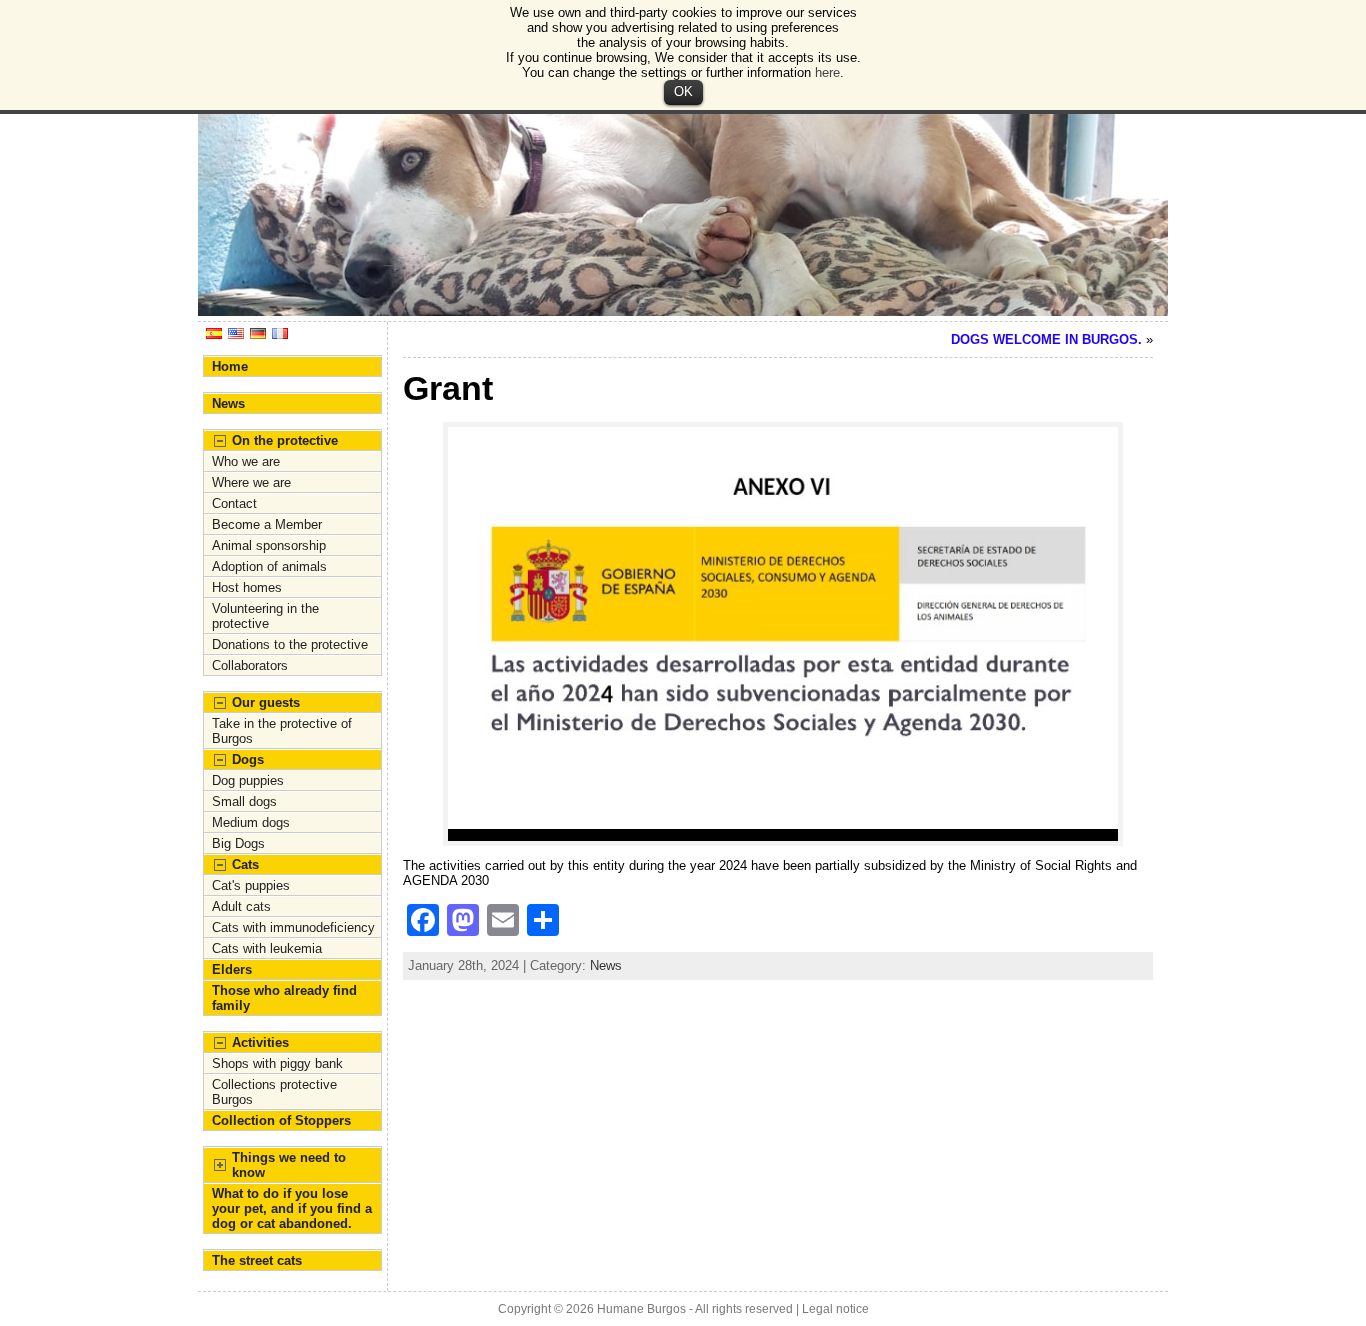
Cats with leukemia (267, 948)
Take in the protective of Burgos (282, 731)
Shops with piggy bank (277, 1063)
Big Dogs (238, 843)
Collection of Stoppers (281, 1120)
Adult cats (241, 906)
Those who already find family (284, 998)
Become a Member (267, 524)
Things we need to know (289, 1165)
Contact (234, 503)
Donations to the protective (290, 644)
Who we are (246, 461)
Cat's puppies (251, 885)
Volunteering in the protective (265, 616)
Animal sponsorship (269, 545)
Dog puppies (248, 780)
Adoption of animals (269, 566)
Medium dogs (251, 822)
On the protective (285, 440)
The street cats (257, 1260)
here (827, 72)
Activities (260, 1042)
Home (230, 366)
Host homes (247, 587)
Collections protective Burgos (274, 1092)
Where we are (251, 482)
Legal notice (835, 1309)
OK (683, 91)
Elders (232, 969)
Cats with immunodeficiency (293, 927)
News (228, 403)
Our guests (266, 702)
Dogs (248, 759)
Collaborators (250, 665)
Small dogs (244, 801)
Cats (245, 864)
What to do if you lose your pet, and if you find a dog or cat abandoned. (292, 1208)
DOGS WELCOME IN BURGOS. (1046, 339)
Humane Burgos (641, 1309)
